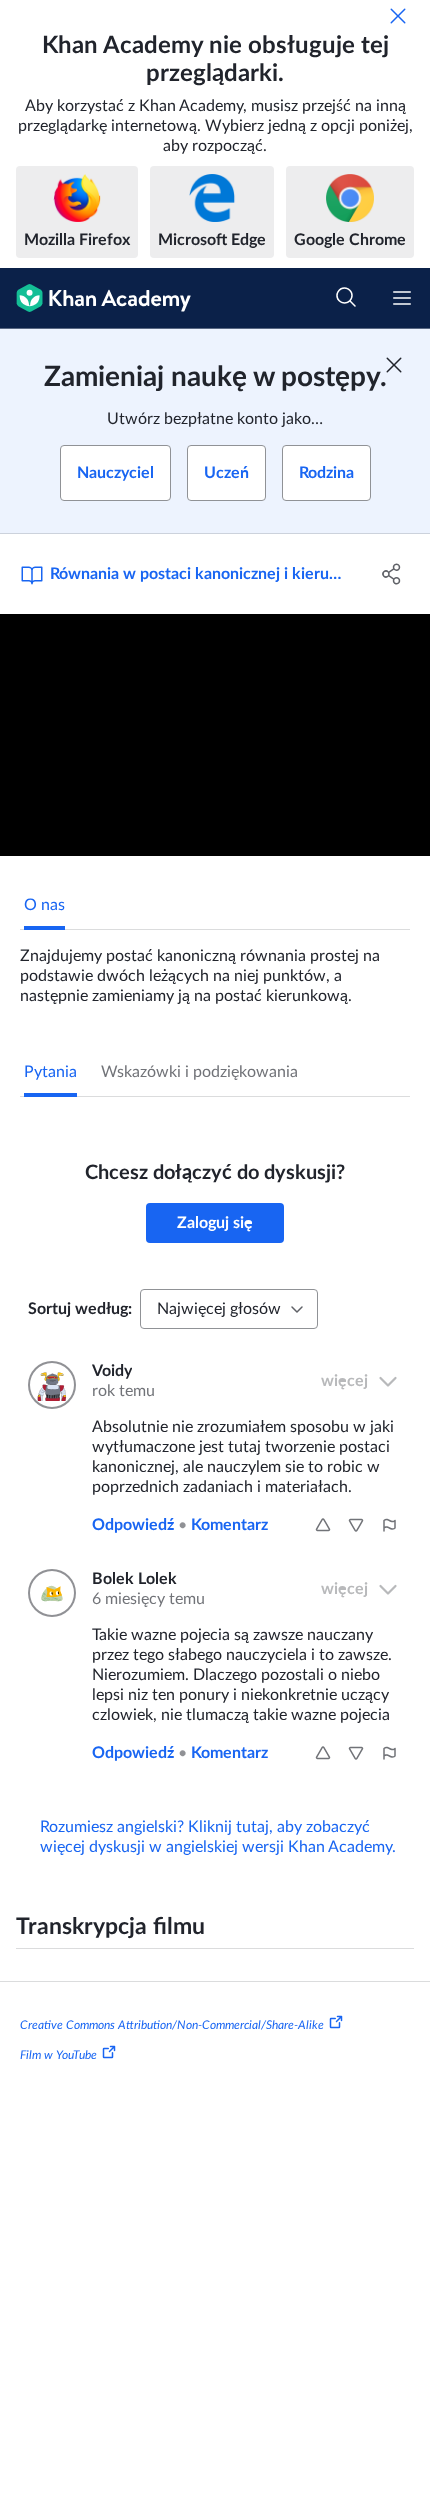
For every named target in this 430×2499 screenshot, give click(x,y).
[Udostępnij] (392, 574)
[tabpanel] (215, 968)
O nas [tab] (44, 905)
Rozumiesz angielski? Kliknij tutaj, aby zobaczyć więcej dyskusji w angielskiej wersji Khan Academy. (218, 1837)
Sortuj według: (80, 1309)
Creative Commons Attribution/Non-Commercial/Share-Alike (172, 2025)
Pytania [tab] (50, 1072)
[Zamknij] (398, 16)
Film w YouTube (58, 2055)
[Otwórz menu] (402, 298)
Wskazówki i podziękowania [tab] (199, 1072)
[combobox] (229, 1309)
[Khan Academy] (95, 298)
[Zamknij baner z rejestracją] (394, 365)
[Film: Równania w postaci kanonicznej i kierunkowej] (215, 735)
